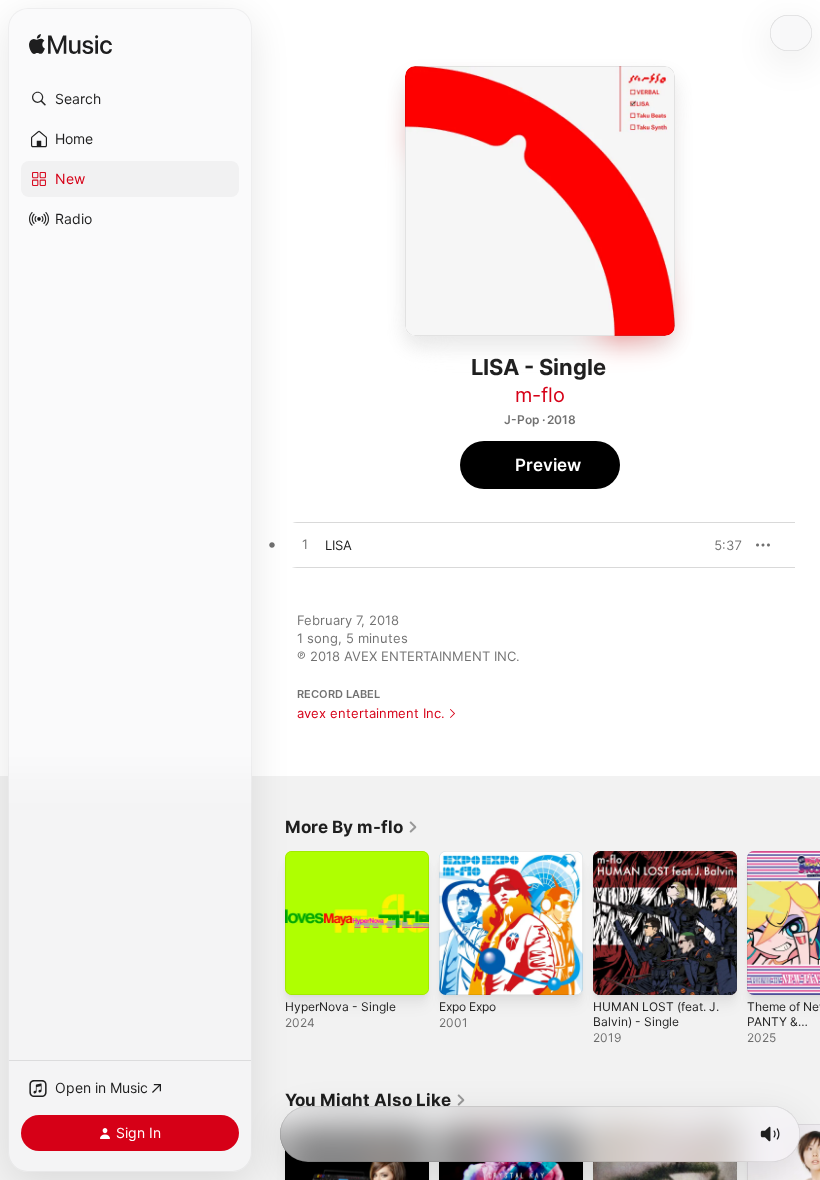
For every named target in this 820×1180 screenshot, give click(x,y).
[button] (130, 99)
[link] (352, 827)
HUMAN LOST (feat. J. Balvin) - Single (656, 1014)
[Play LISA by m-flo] (305, 545)
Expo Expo (467, 1006)
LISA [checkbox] (338, 545)
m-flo (540, 395)
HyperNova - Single (340, 1006)
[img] (70, 45)
